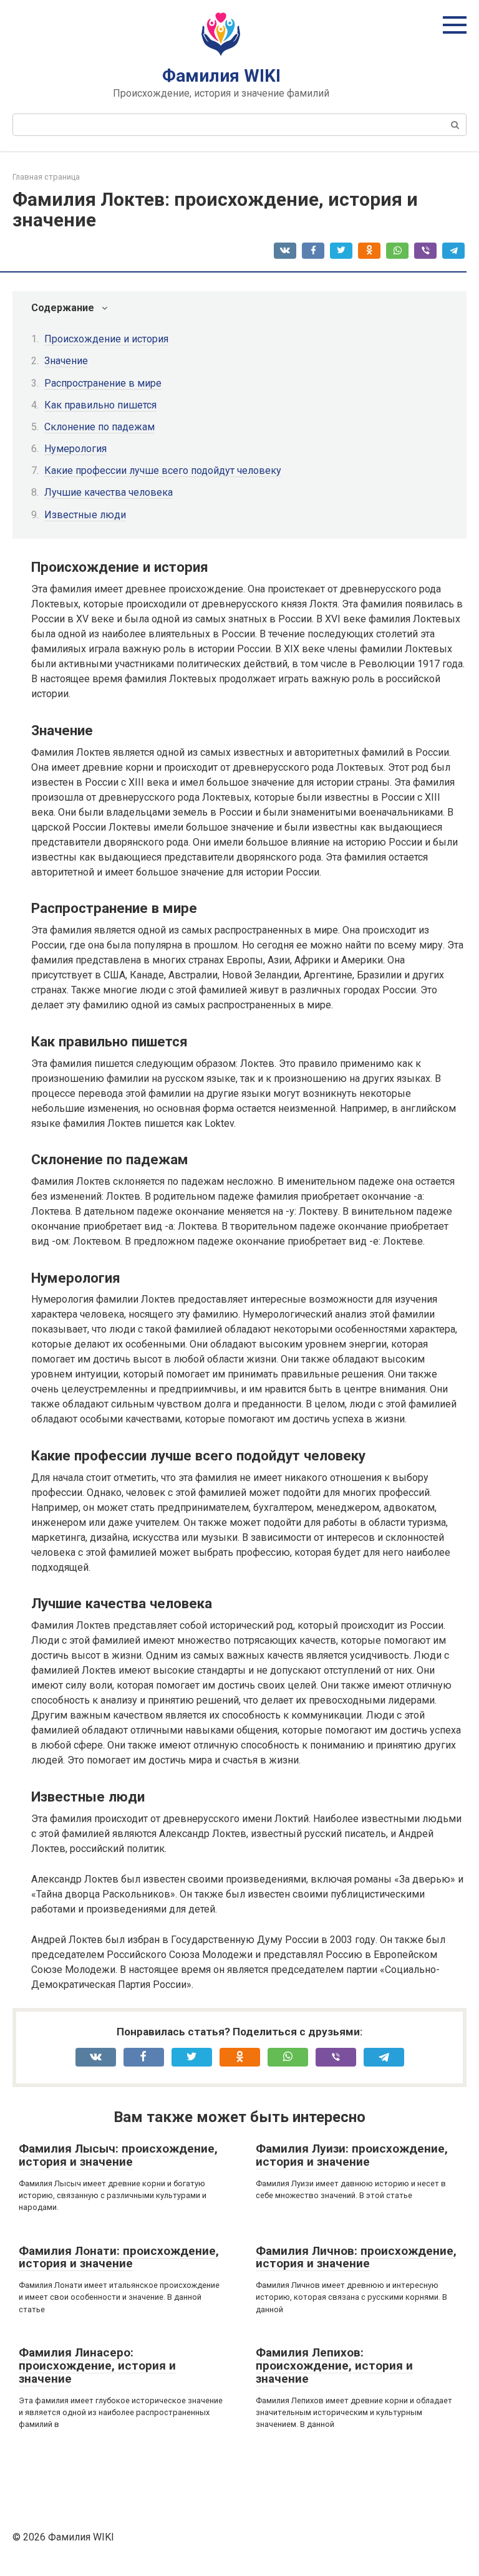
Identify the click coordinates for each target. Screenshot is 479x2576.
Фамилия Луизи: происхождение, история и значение (352, 2155)
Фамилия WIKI (221, 76)
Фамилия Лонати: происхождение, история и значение (119, 2257)
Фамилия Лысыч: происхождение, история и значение (118, 2155)
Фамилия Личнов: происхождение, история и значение (356, 2257)
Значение (66, 361)
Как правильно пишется (100, 405)
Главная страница (46, 177)
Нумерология (75, 449)
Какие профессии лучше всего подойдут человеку (163, 470)
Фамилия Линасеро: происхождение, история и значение (97, 2366)
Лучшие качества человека (109, 492)
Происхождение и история (106, 339)
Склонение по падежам (99, 427)
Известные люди (85, 515)
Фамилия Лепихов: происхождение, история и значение (334, 2366)
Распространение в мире (103, 383)
